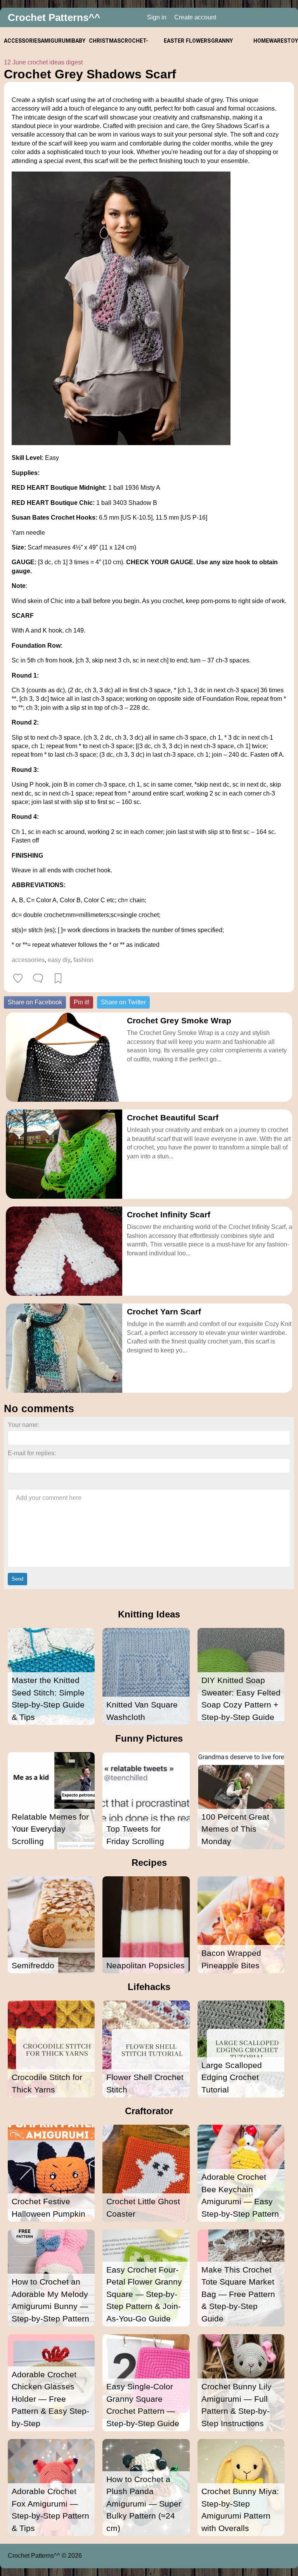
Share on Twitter (123, 1002)
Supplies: (26, 473)
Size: (20, 547)
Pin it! (81, 1002)
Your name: (23, 1425)
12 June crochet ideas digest (43, 62)
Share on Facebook (35, 1002)
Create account (195, 17)
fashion (83, 960)
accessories (28, 960)
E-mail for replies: (32, 1453)
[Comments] (38, 978)
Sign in (157, 17)
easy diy (59, 960)
